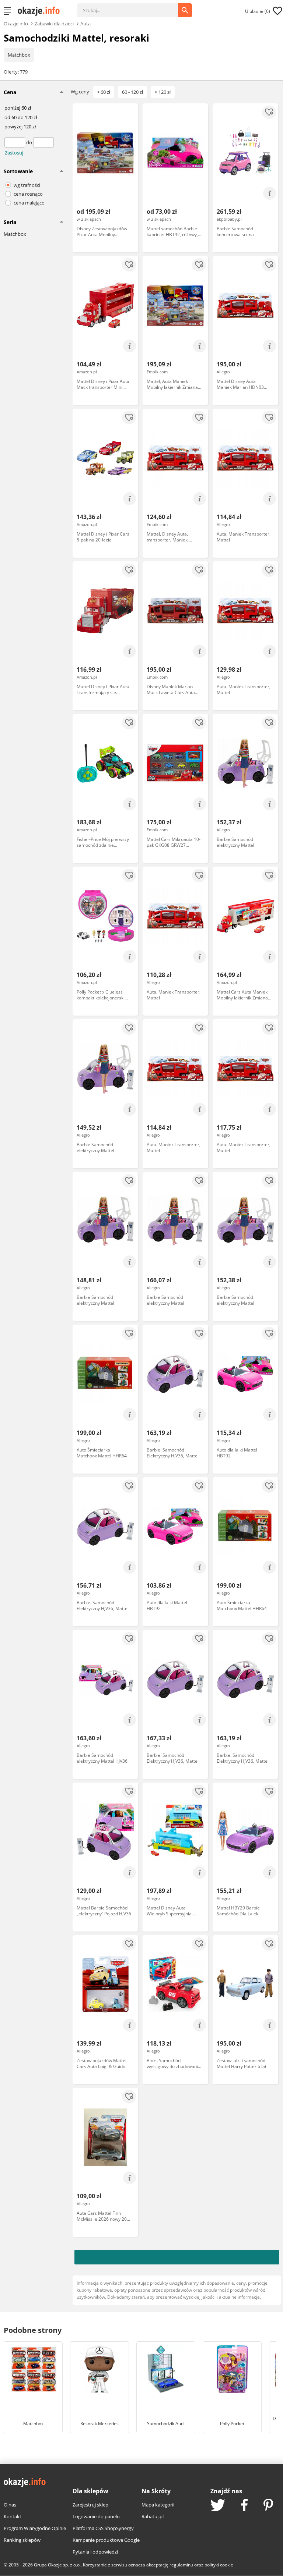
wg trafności (27, 185)
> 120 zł (163, 92)
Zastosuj (14, 153)
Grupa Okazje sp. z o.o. (57, 2565)
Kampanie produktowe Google (106, 2540)
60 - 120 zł (132, 92)
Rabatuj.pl (153, 2516)
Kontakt (13, 2516)
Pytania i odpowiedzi (95, 2552)
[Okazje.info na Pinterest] (268, 2506)
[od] (15, 142)
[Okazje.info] (41, 11)
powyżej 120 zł (20, 127)
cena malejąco (29, 203)
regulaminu (181, 2565)
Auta (85, 23)
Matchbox (19, 55)
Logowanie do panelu (96, 2516)
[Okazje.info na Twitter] (218, 2506)
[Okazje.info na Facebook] (244, 2506)
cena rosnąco (28, 194)
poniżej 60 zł (18, 108)
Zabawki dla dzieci (54, 23)
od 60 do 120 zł (21, 118)
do (30, 142)
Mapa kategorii (158, 2505)
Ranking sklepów (22, 2540)
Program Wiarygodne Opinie (35, 2528)
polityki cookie (219, 2565)
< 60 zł (104, 92)
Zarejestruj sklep (90, 2505)
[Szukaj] (133, 7)
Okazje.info (16, 24)
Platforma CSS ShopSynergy (103, 2528)
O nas (10, 2505)
